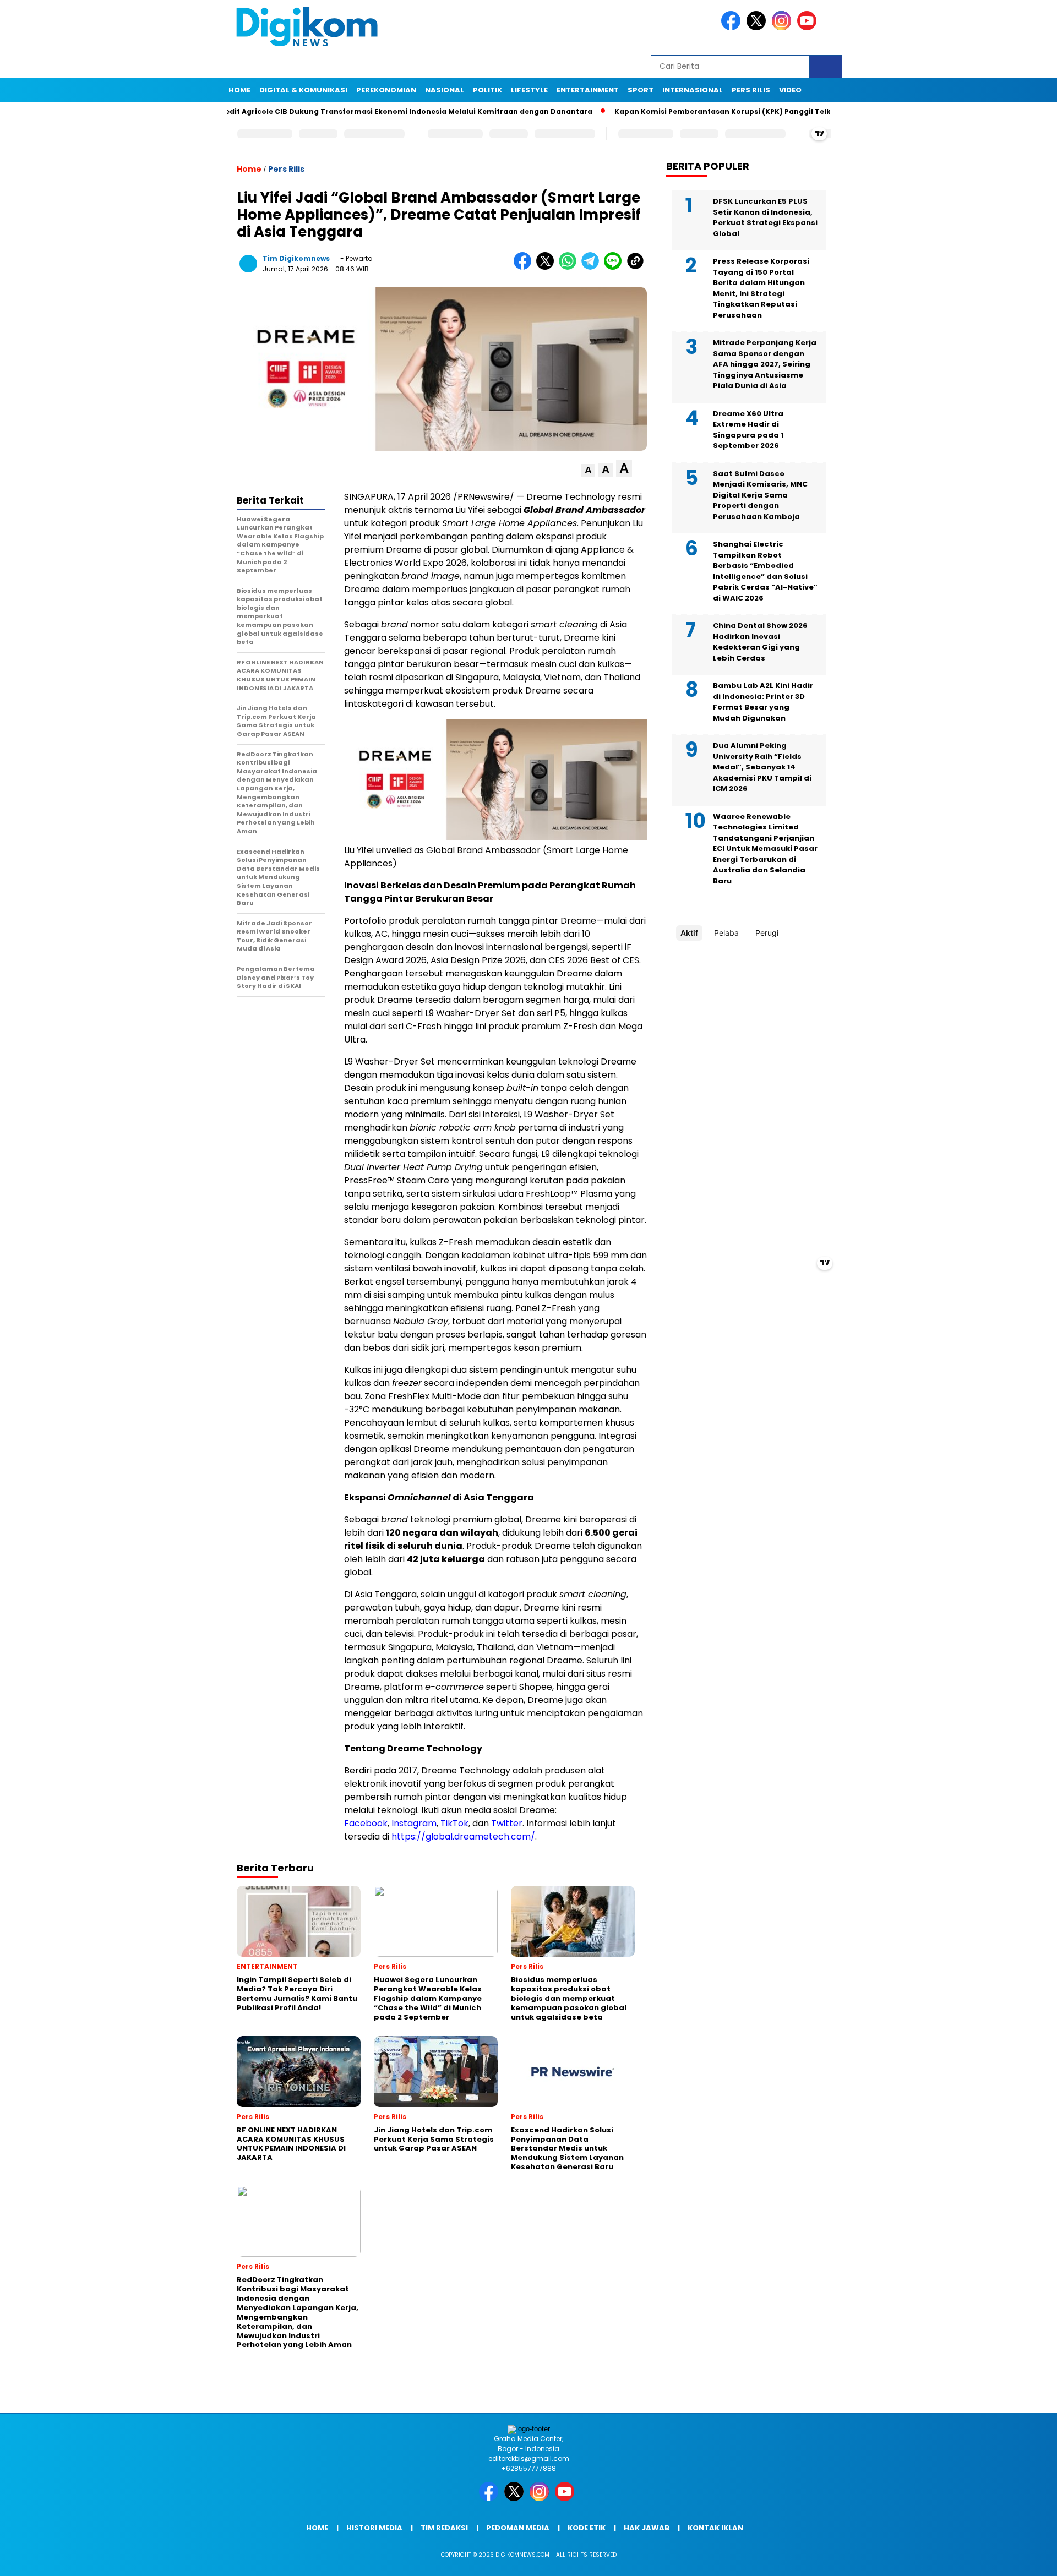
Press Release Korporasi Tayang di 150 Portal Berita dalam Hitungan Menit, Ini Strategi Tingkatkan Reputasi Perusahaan (761, 288)
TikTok (454, 1823)
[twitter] (758, 28)
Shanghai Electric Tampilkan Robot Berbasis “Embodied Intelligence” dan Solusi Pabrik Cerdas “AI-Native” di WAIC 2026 (765, 571)
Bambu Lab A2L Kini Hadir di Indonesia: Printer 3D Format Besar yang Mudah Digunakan (763, 702)
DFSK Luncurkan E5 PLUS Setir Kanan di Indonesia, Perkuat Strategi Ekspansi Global (765, 217)
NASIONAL (445, 90)
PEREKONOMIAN (386, 90)
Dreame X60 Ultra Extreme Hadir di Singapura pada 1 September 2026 (748, 430)
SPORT (641, 90)
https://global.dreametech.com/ (463, 1837)
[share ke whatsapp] (570, 267)
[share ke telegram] (593, 267)
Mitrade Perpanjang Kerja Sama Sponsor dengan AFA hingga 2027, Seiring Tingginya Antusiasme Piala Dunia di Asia (765, 364)
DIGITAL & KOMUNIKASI (303, 90)
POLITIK (487, 90)
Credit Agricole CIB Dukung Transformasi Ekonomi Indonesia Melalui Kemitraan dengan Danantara (343, 111)
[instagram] (783, 28)
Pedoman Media (518, 2528)
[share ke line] (615, 267)
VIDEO (790, 90)
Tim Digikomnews (296, 258)
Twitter (507, 1823)
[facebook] (733, 28)
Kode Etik (587, 2528)
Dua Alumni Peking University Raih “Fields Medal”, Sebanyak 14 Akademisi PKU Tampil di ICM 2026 (762, 767)
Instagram (414, 1823)
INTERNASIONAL (693, 90)
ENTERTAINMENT (588, 90)
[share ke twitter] (547, 267)
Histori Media (374, 2528)
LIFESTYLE (529, 90)
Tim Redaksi (444, 2528)
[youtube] (809, 28)
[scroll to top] (1016, 2559)
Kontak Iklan (715, 2528)
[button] (588, 470)
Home (239, 90)
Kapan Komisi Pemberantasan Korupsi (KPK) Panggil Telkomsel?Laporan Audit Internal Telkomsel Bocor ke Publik (768, 111)
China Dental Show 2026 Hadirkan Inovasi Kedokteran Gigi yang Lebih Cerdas (760, 642)
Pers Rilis (751, 90)
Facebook (366, 1823)
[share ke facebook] (525, 267)
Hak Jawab (647, 2528)
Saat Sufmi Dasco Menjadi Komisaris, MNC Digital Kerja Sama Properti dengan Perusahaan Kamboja (760, 495)
